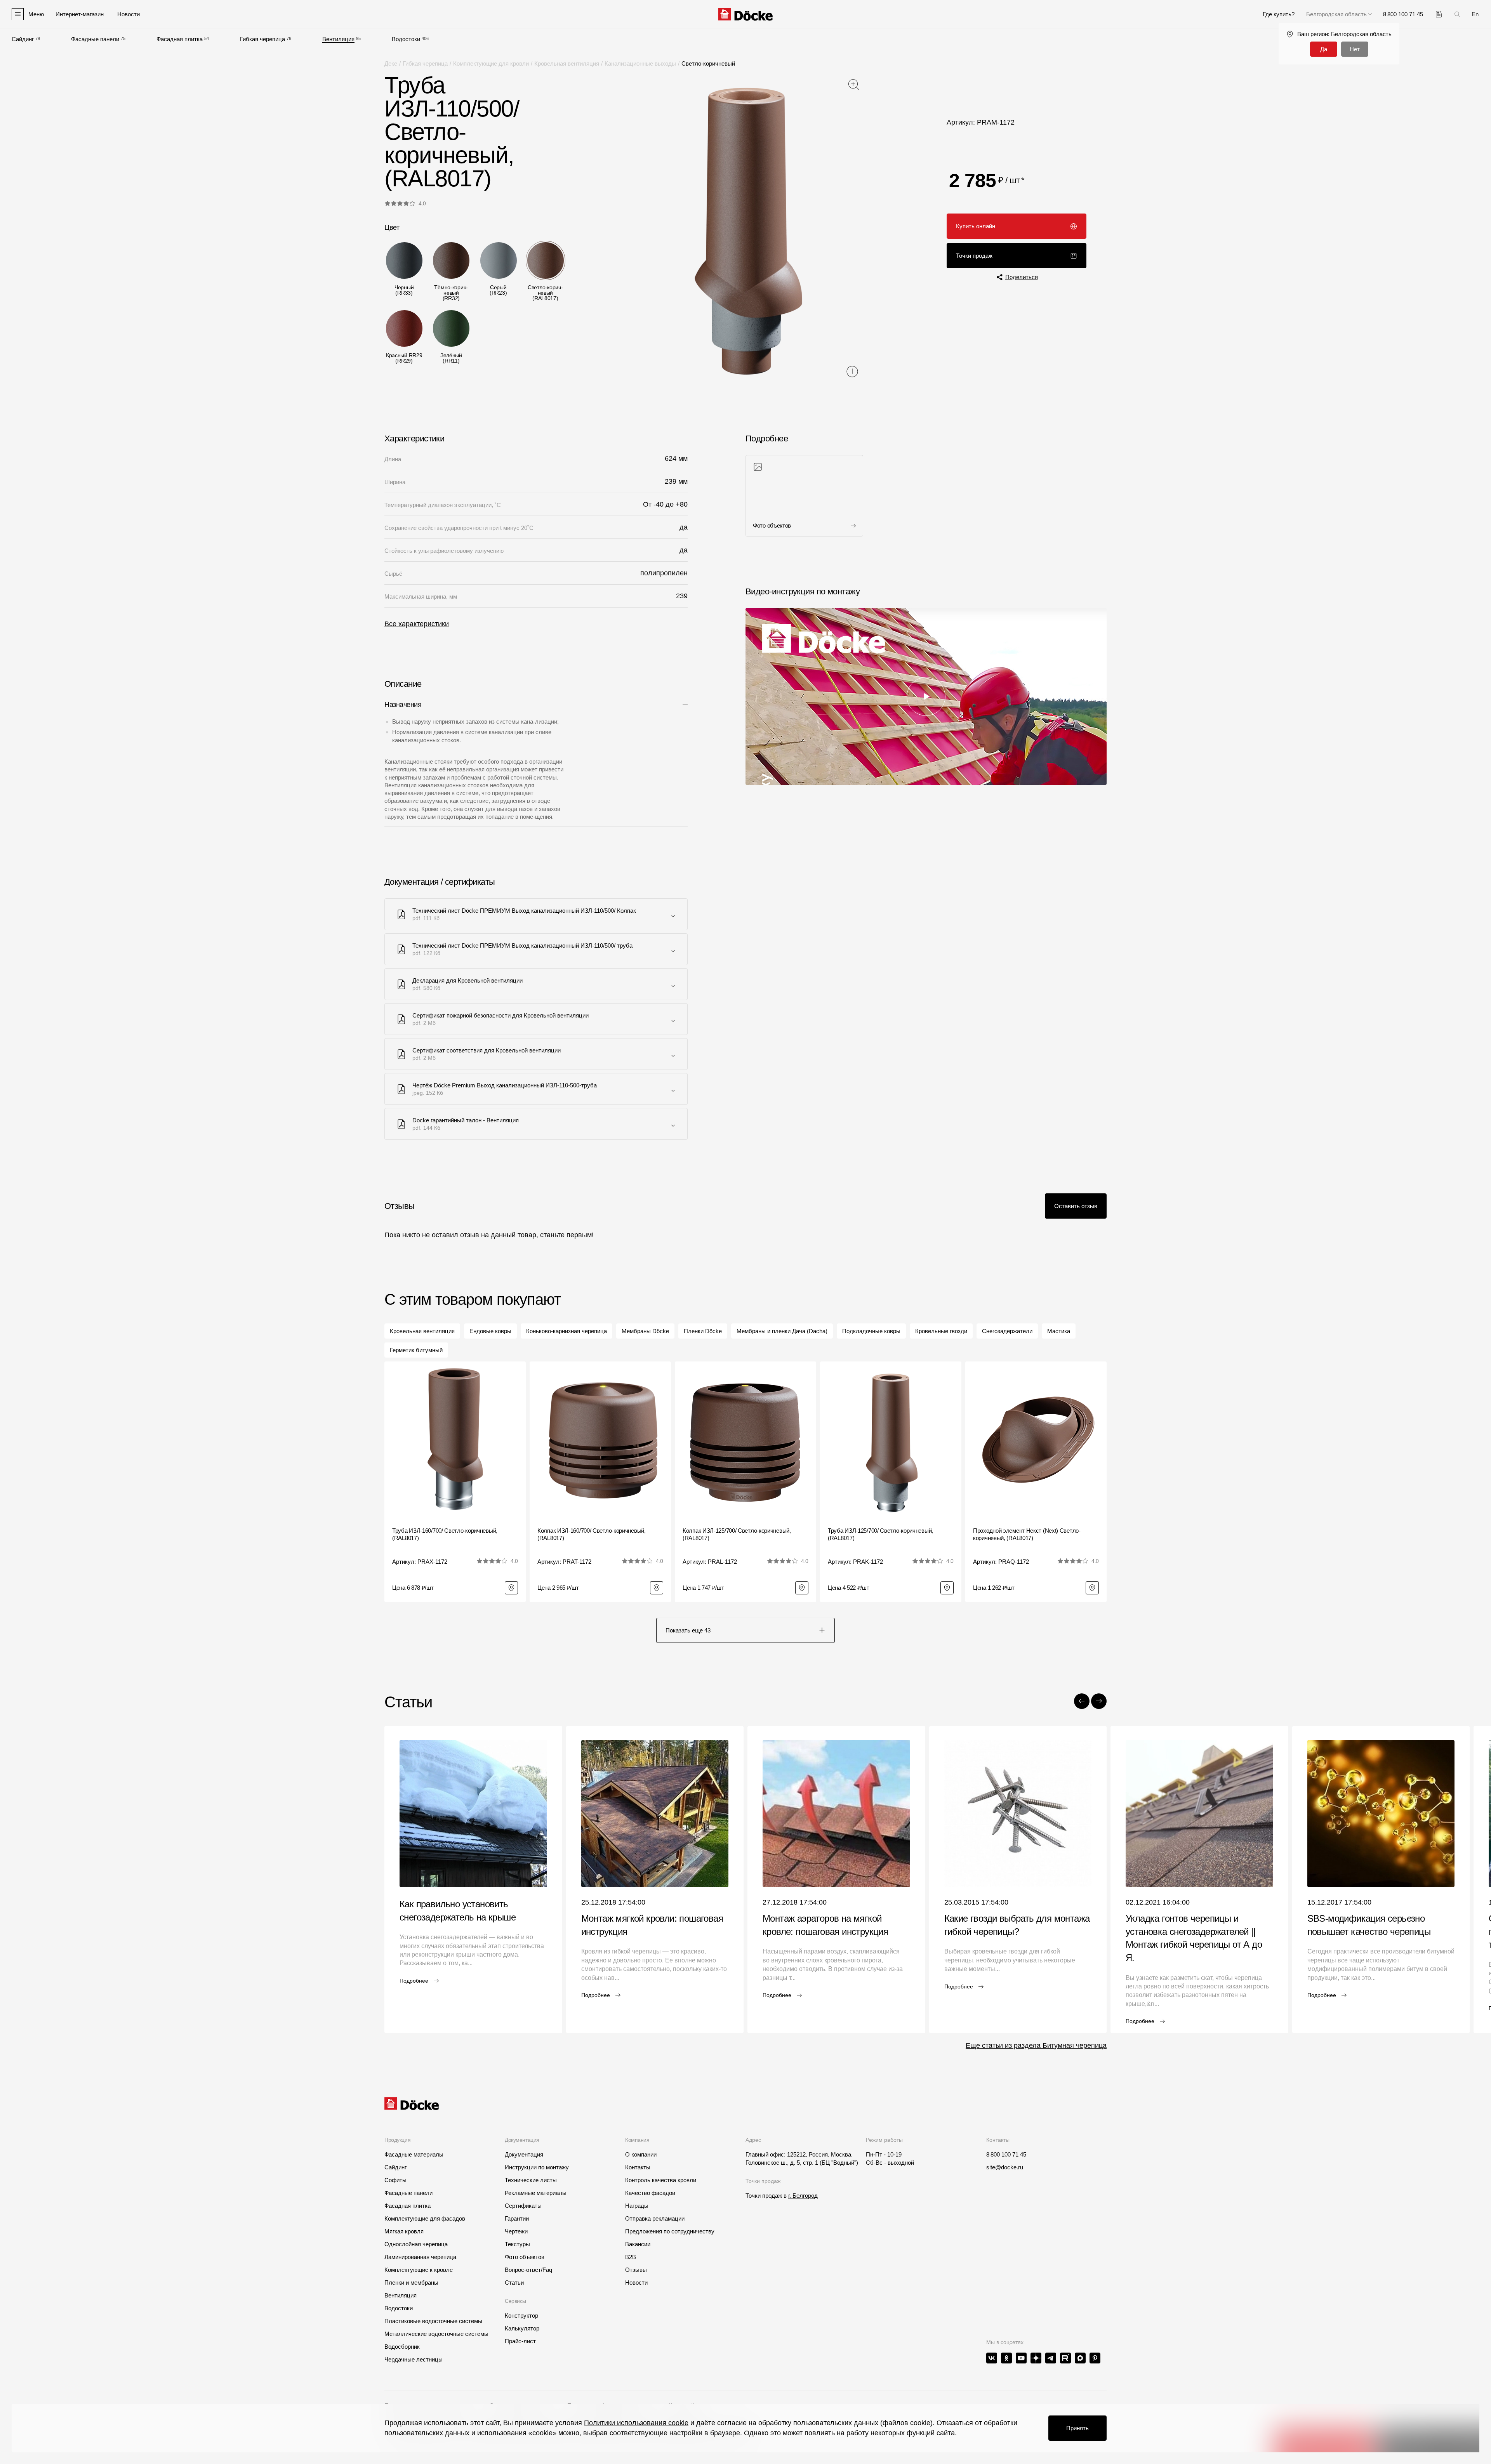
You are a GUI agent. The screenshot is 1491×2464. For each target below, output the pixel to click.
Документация (524, 2154)
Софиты (395, 2180)
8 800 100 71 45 (1006, 2154)
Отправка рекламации (655, 2218)
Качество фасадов (650, 2193)
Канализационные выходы (640, 63)
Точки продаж (974, 256)
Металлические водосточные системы (436, 2334)
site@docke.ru (1005, 2167)
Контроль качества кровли (661, 2180)
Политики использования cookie (636, 2423)
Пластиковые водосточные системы (433, 2321)
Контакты (638, 2167)
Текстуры (517, 2244)
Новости (636, 2283)
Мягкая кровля (404, 2231)
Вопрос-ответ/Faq (528, 2270)
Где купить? (1279, 14)
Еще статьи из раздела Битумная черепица (1036, 2046)
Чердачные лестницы (414, 2359)
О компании (641, 2154)
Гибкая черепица (262, 39)
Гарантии (517, 2218)
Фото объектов (525, 2257)
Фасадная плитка (180, 39)
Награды (637, 2206)
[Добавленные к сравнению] (1439, 14)
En (1475, 14)
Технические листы (531, 2180)
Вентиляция (338, 39)
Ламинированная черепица (420, 2257)
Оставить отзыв (1076, 1206)
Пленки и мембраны (411, 2283)
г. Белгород (803, 2196)
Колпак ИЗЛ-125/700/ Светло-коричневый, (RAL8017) (737, 1534)
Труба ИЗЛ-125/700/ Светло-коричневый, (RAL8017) (880, 1534)
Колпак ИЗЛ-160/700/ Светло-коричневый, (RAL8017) (592, 1534)
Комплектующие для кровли (491, 63)
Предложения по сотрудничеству (670, 2231)
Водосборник (402, 2347)
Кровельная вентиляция (567, 63)
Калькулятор (522, 2328)
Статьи (514, 2283)
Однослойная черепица (416, 2244)
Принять (1077, 2428)
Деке (391, 63)
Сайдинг (23, 39)
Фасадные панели (95, 39)
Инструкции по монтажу (537, 2167)
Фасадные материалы (414, 2154)
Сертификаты (523, 2206)
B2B (631, 2257)
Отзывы (636, 2270)
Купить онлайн (976, 226)
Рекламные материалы (536, 2193)
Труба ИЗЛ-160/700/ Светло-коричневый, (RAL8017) (445, 1534)
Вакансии (638, 2244)
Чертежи (516, 2231)
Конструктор (521, 2316)
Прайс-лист (520, 2341)
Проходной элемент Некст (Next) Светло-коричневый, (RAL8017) (1027, 1534)
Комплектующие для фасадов (425, 2218)
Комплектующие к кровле (419, 2270)
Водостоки (406, 39)
